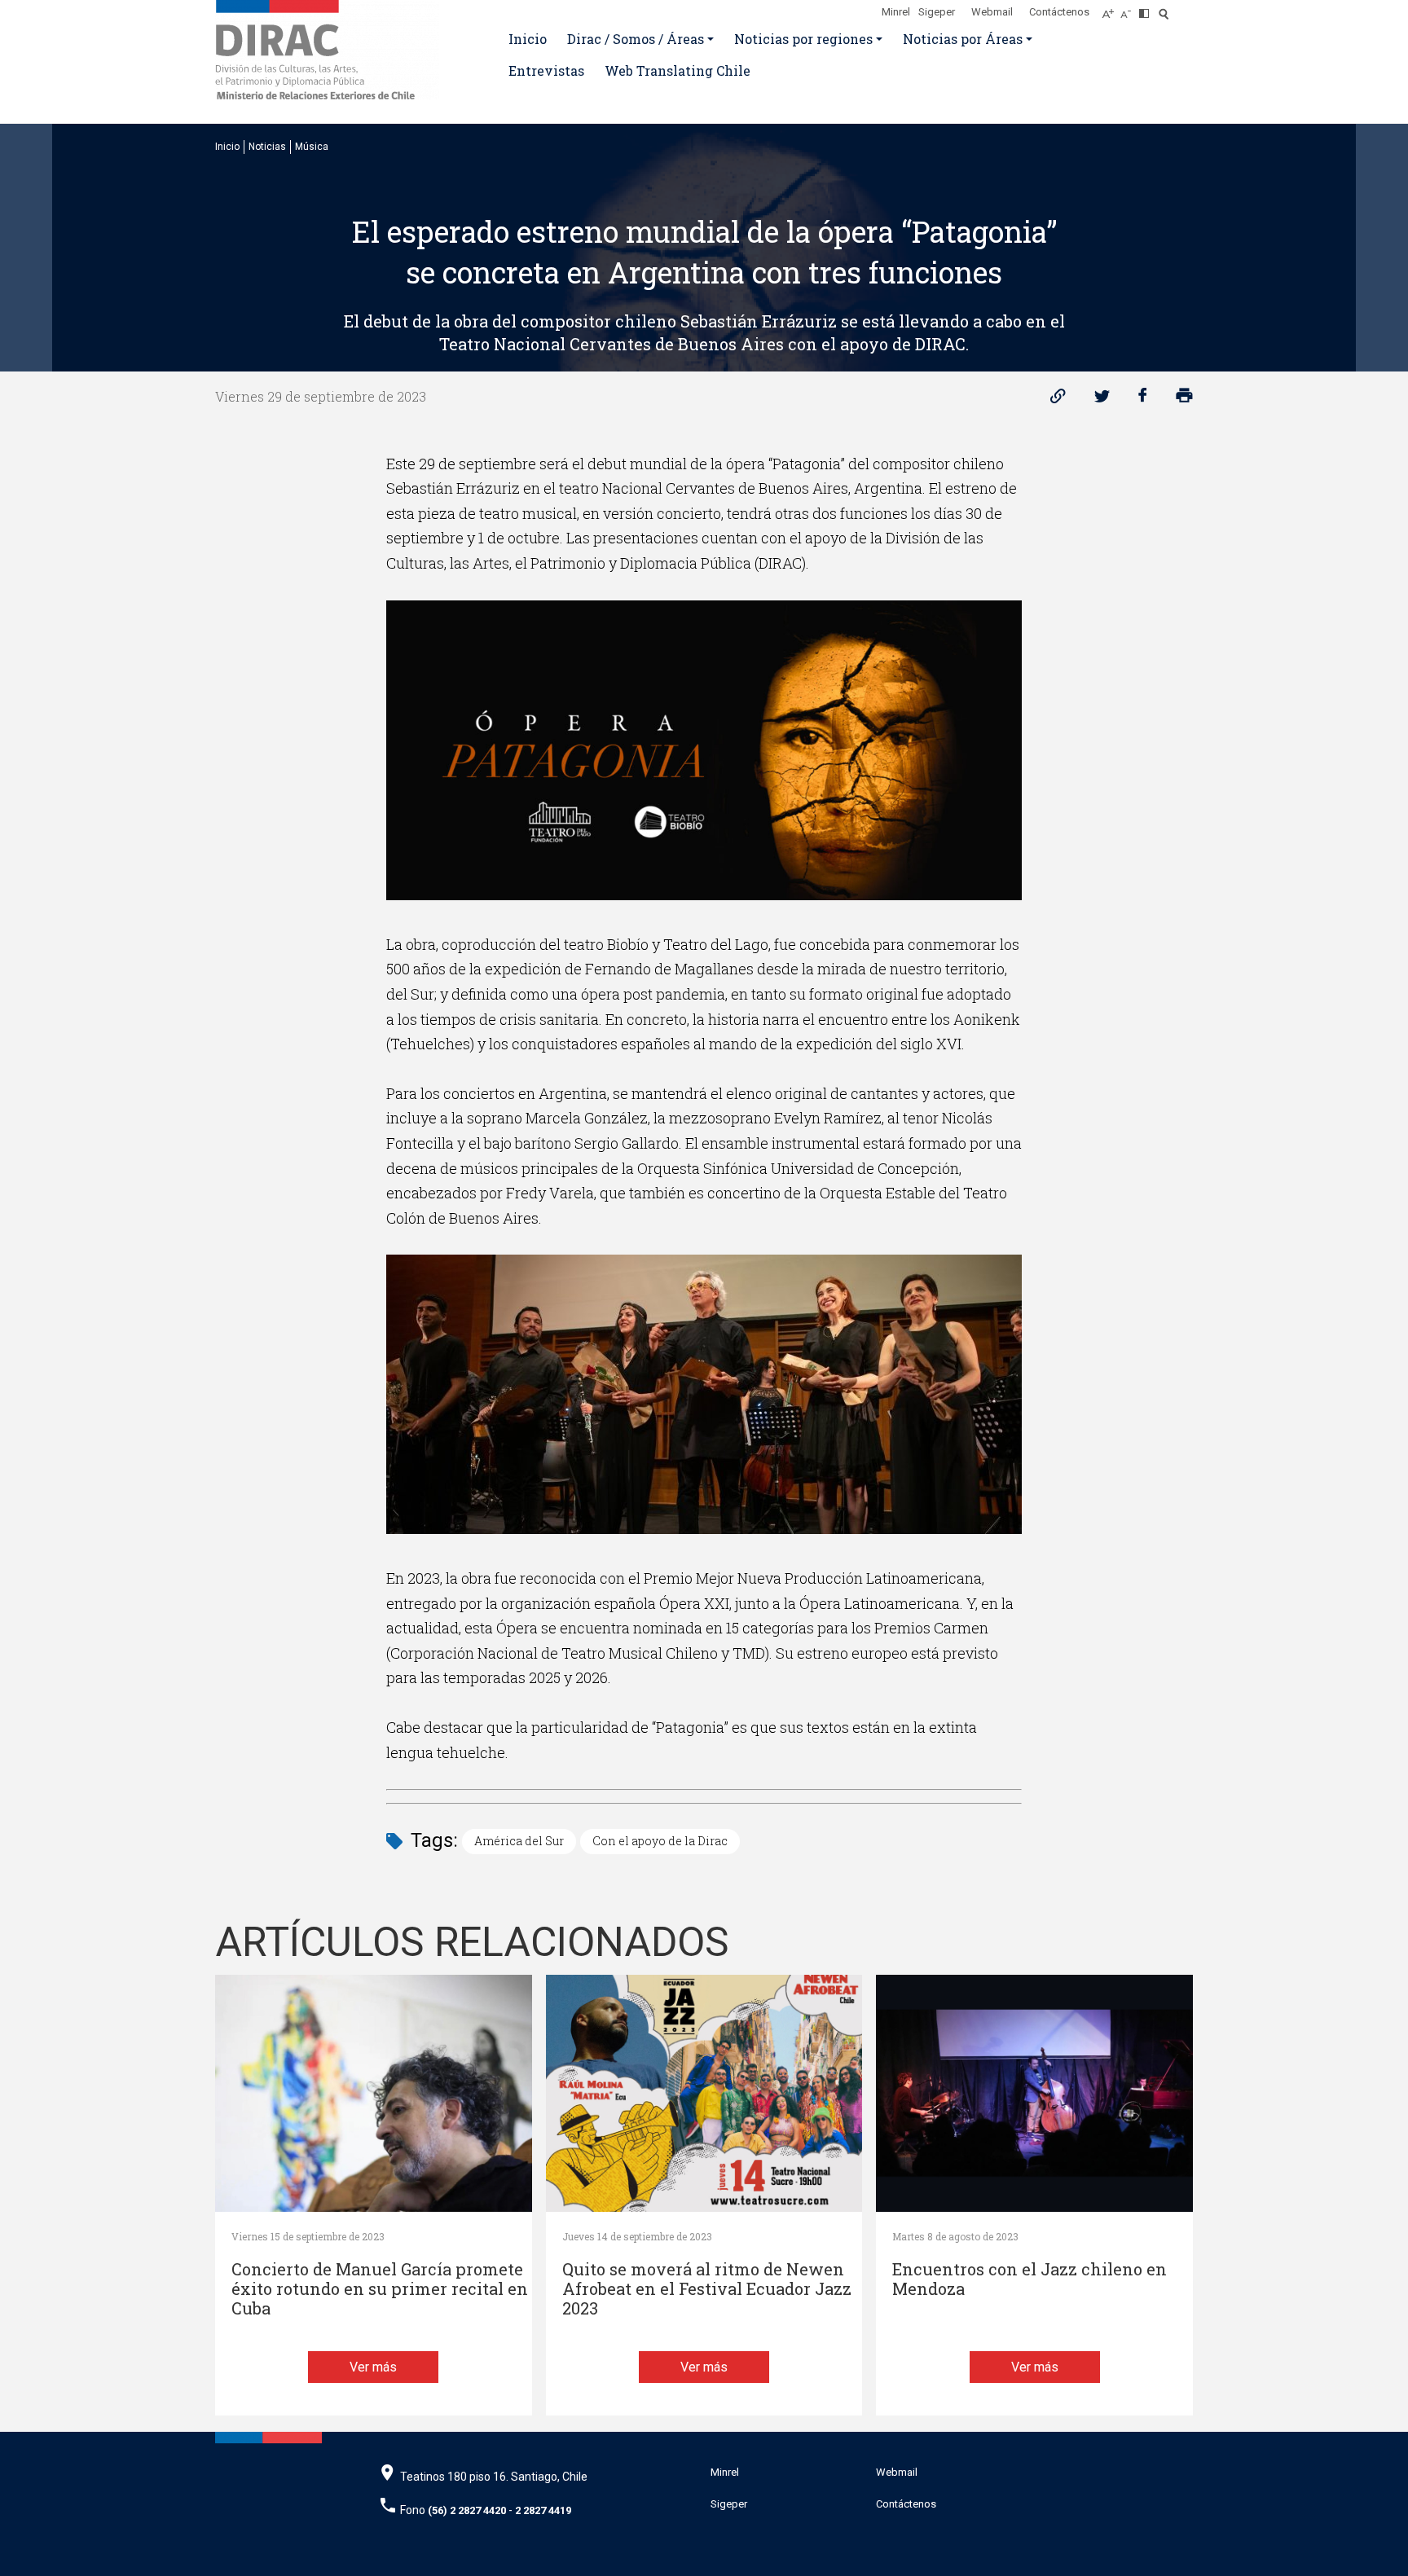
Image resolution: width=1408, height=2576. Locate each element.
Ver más (373, 2367)
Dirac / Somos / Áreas (636, 39)
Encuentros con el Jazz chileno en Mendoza (1030, 2279)
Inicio (528, 39)
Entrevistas (546, 70)
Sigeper (937, 12)
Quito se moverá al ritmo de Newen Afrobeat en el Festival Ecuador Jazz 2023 (707, 2289)
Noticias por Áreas (963, 39)
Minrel (896, 12)
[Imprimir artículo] (1184, 400)
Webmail (992, 12)
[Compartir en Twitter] (1102, 400)
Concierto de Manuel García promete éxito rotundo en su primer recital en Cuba (380, 2289)
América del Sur (519, 1841)
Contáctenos (1059, 12)
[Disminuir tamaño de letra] (1130, 9)
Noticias (267, 147)
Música (312, 147)
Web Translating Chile (678, 70)
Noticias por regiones (803, 39)
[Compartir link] (1058, 400)
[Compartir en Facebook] (1143, 400)
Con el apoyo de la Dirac (660, 1841)
